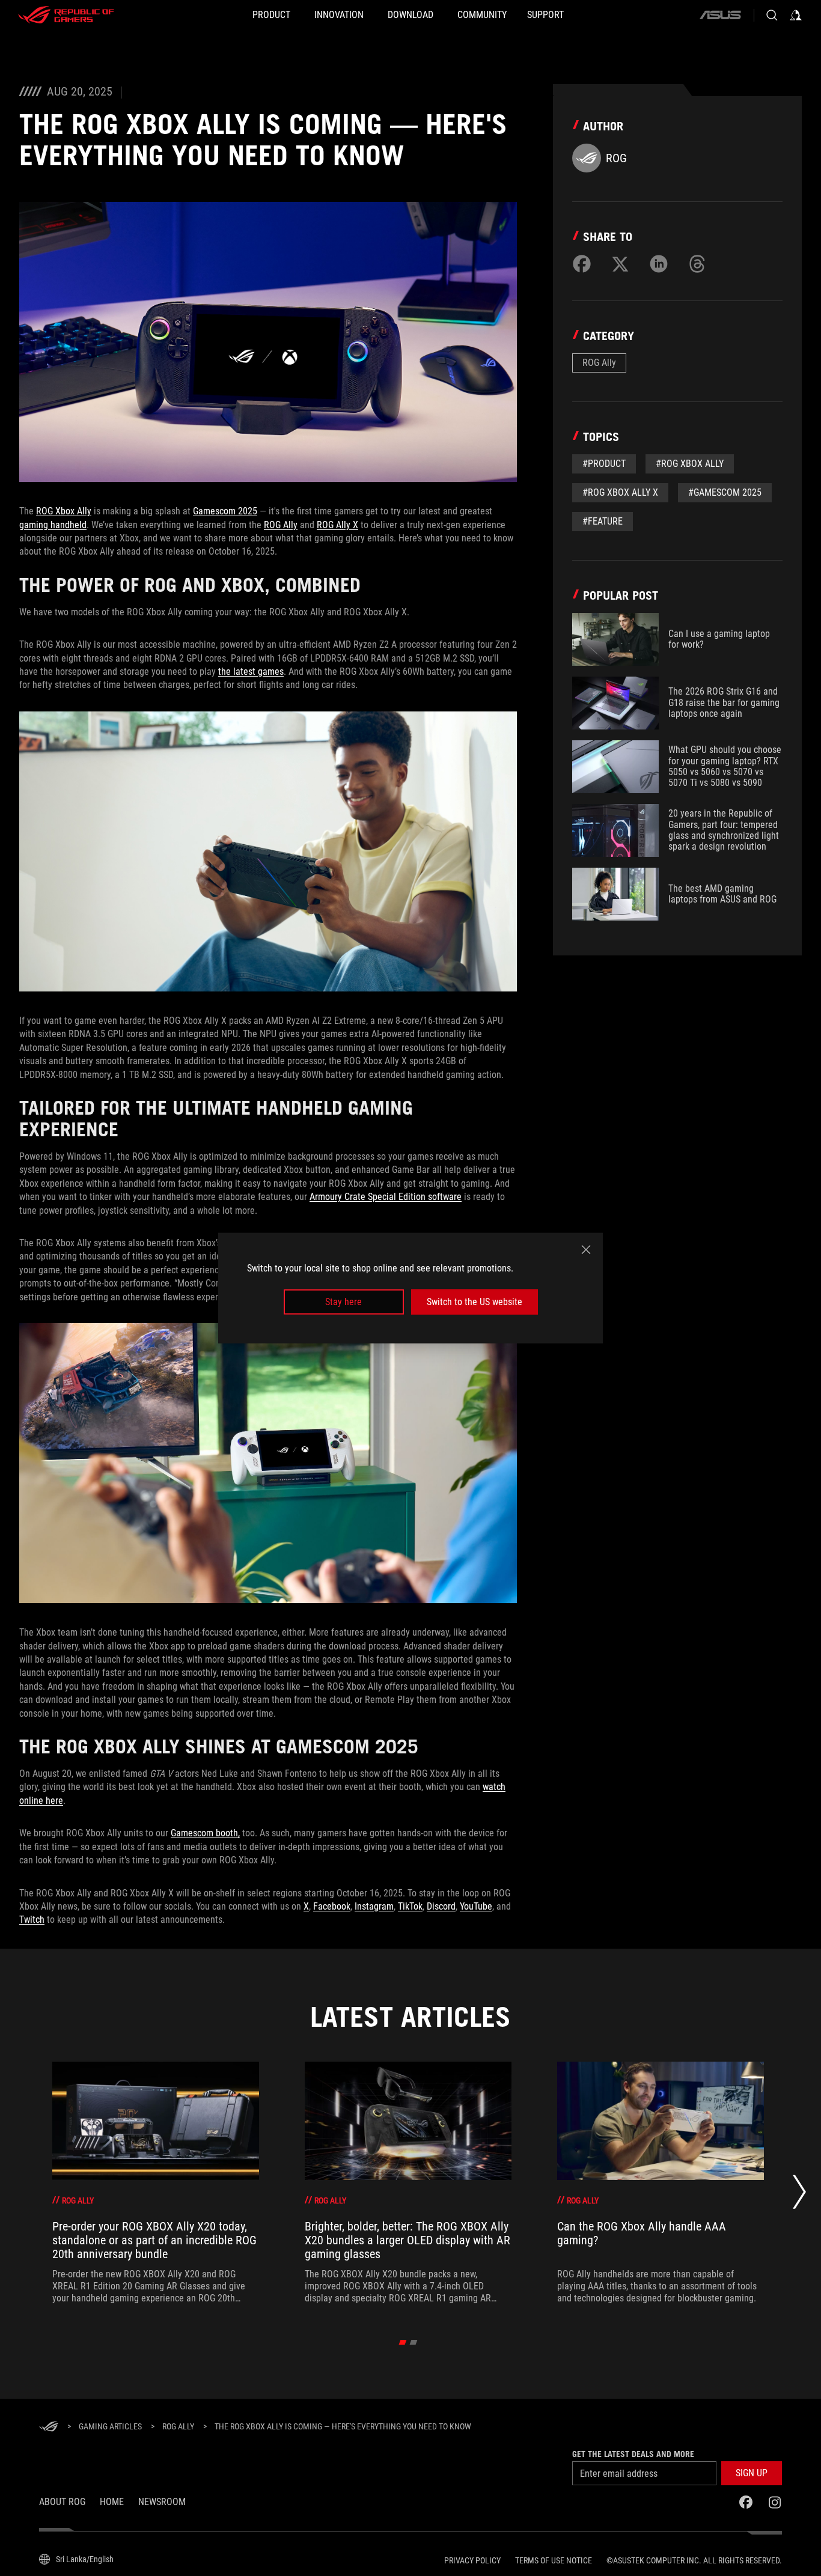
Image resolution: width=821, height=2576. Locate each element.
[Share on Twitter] (620, 264)
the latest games (251, 671)
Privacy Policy (472, 2560)
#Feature (603, 521)
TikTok (410, 1906)
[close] (586, 1249)
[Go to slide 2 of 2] (414, 2342)
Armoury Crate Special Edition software (386, 1197)
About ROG (62, 2502)
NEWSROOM (162, 2502)
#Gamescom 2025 (725, 492)
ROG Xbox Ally (64, 511)
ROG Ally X (337, 525)
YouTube (476, 1906)
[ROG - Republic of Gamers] (66, 15)
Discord (441, 1906)
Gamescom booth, (205, 1833)
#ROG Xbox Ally (690, 464)
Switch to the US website (475, 1302)
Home (112, 2502)
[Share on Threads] (697, 264)
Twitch (32, 1920)
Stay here (343, 1302)
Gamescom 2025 (225, 511)
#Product (604, 464)
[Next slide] (799, 2195)
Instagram (374, 1906)
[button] (752, 2473)
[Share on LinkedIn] (659, 264)
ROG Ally (281, 525)
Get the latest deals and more (633, 2454)
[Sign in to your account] (796, 15)
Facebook (332, 1906)
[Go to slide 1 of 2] (403, 2342)
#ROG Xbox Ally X (620, 492)
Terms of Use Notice (554, 2560)
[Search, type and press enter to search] (772, 15)
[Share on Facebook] (582, 264)
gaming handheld (53, 525)
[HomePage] (49, 2427)
